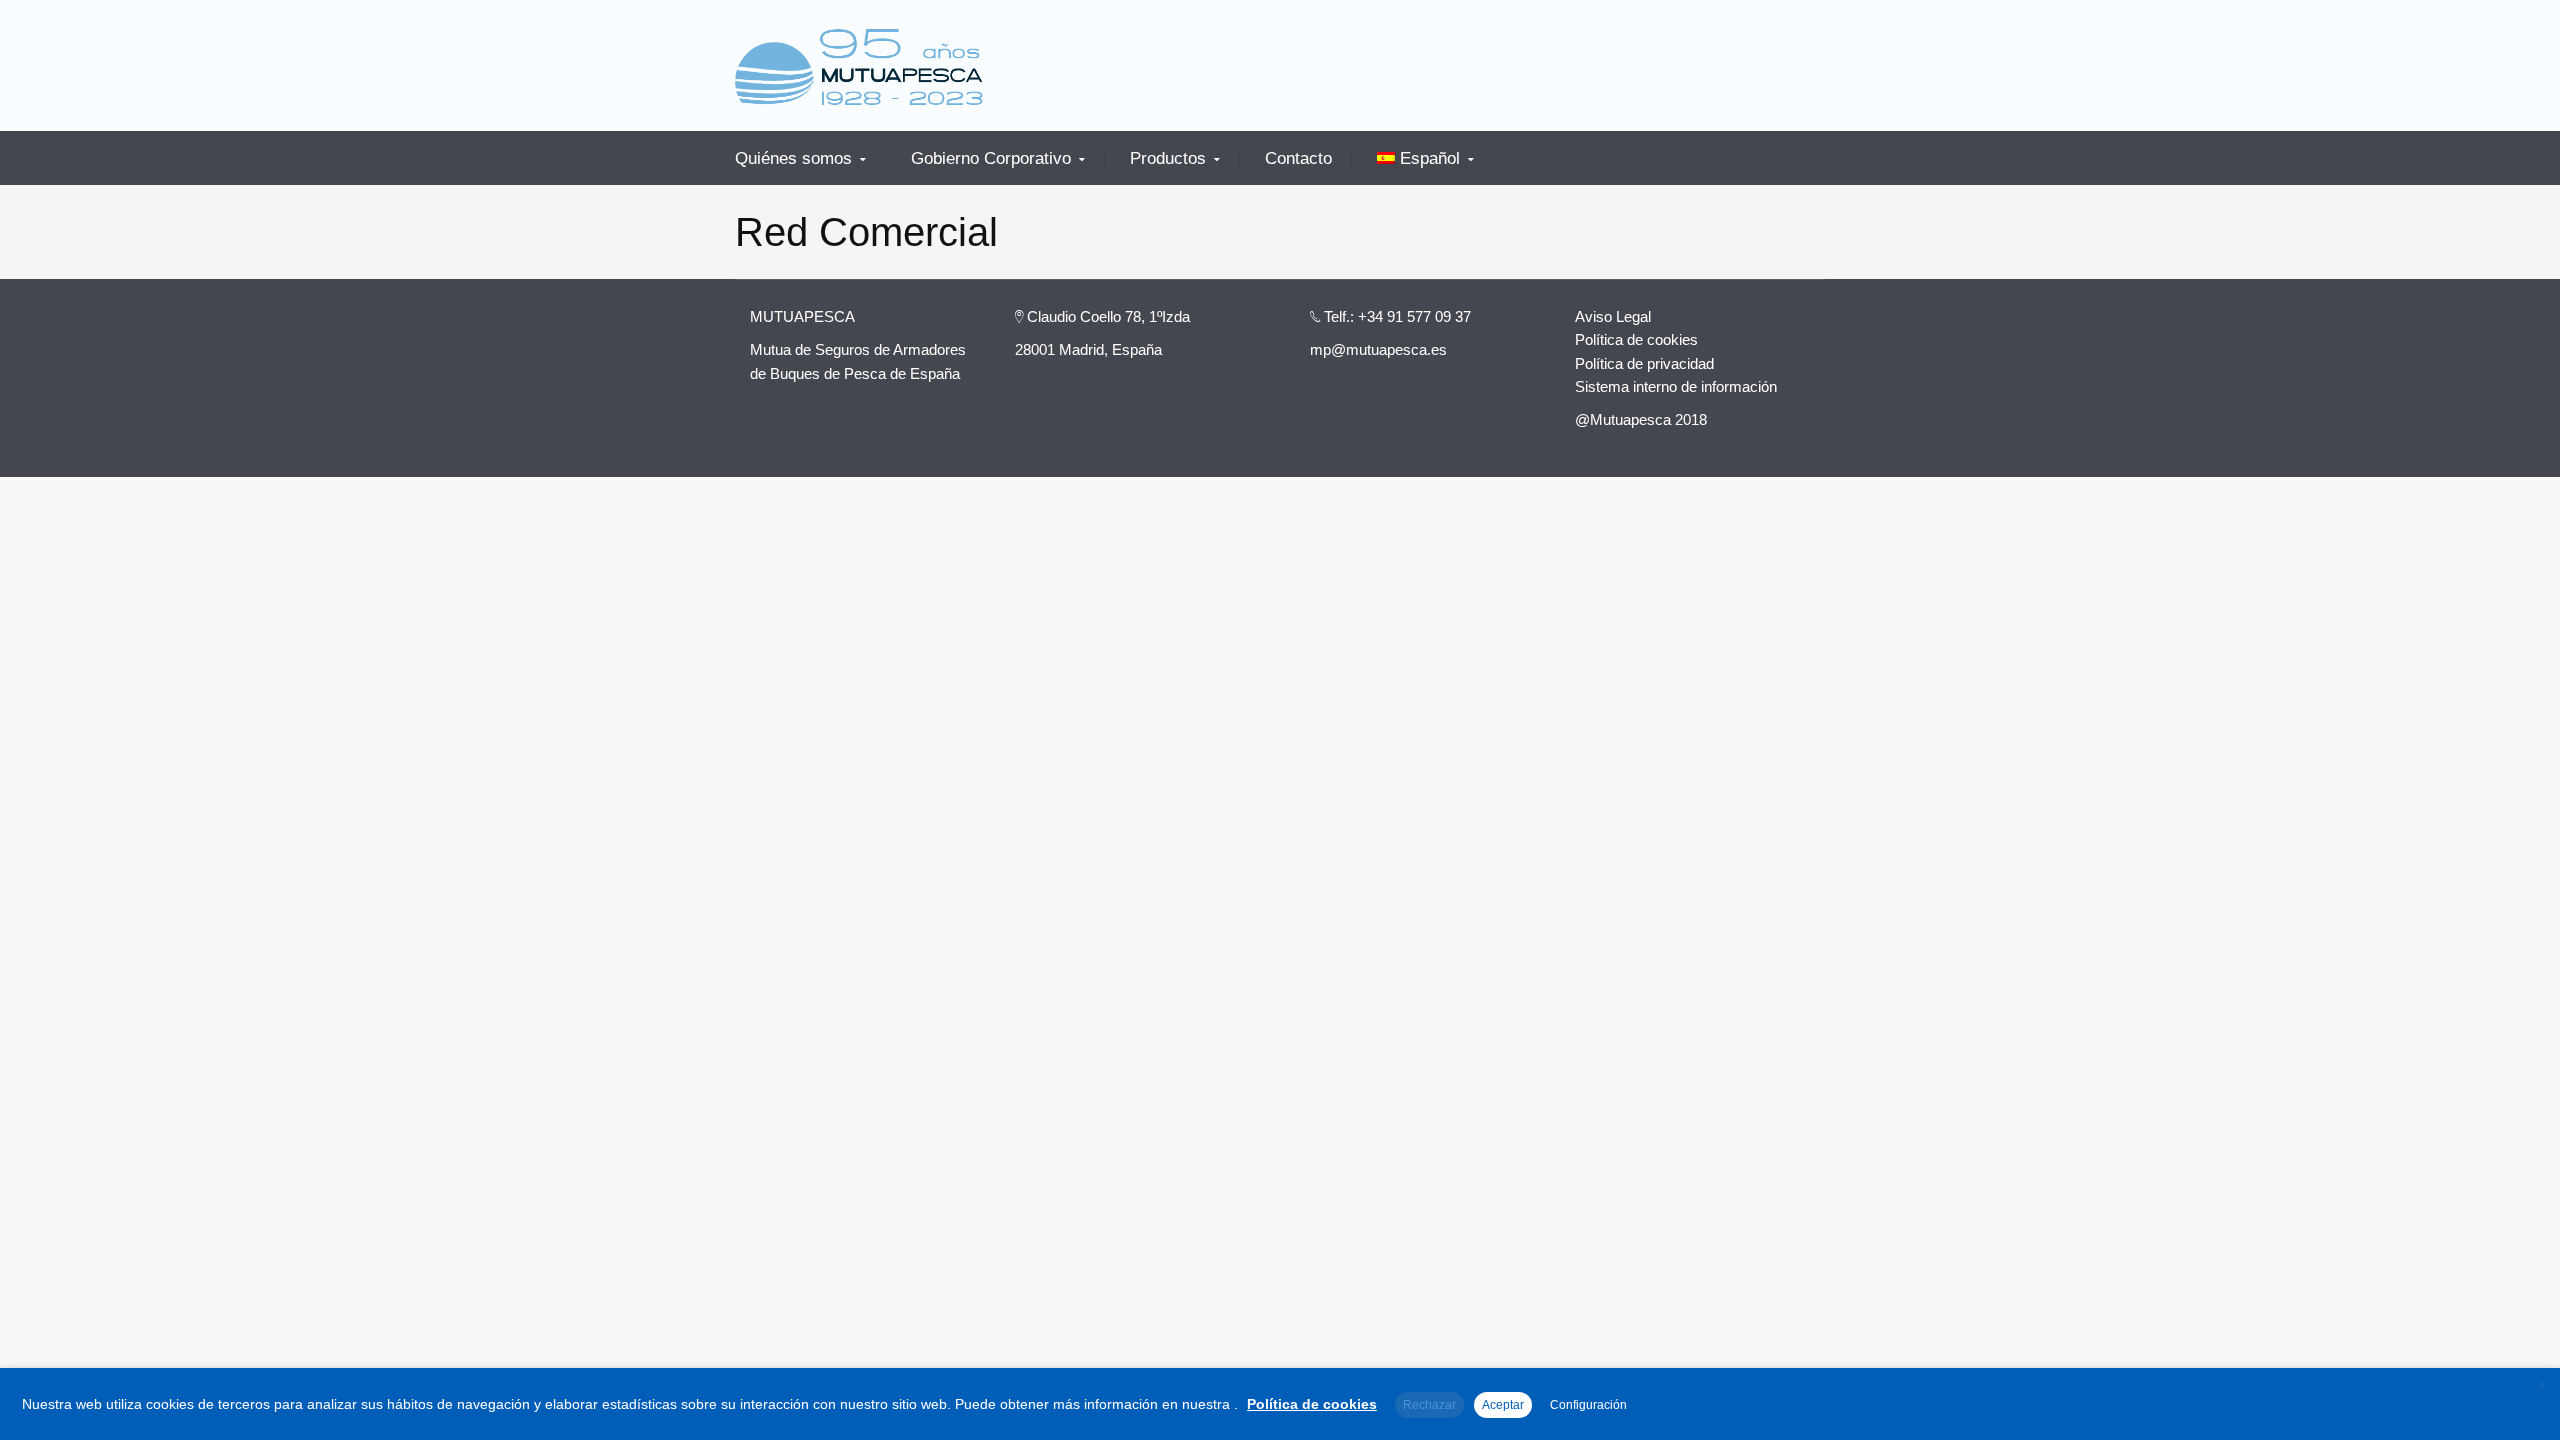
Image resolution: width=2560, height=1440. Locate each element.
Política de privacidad (1644, 363)
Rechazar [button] (1429, 1405)
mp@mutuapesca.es (1378, 349)
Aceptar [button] (1503, 1405)
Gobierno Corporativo (991, 159)
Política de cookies (1636, 339)
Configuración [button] (1588, 1405)
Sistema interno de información (1676, 386)
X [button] (2542, 1386)
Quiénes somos (793, 159)
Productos (1168, 159)
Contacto (1298, 158)
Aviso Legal (1613, 316)
